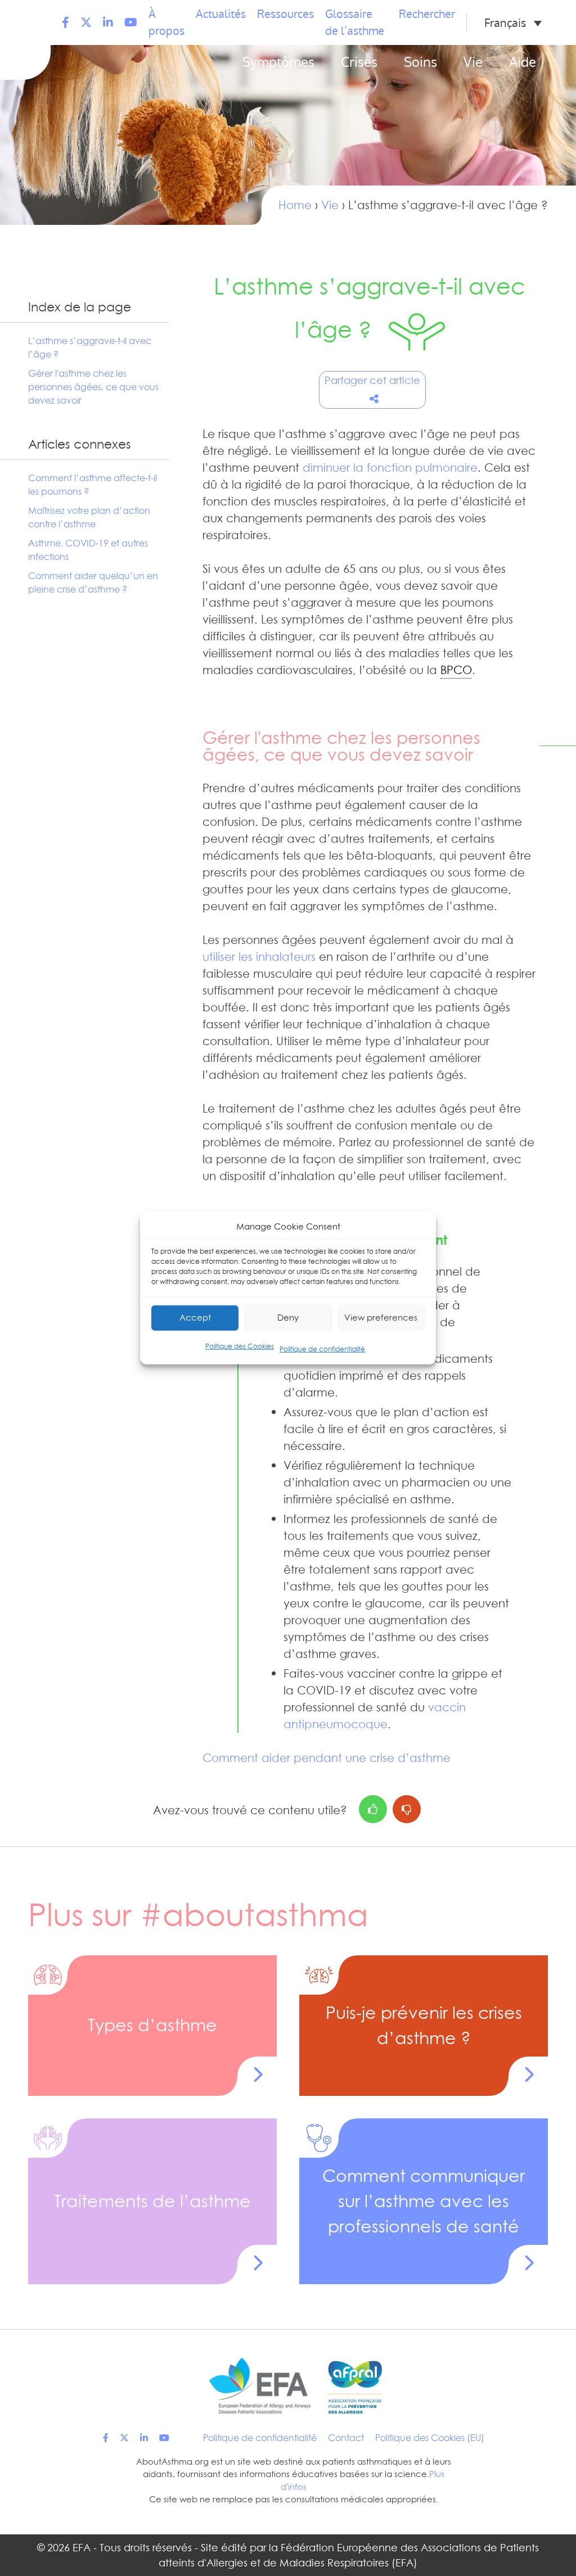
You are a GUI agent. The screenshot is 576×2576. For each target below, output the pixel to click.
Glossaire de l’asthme (355, 22)
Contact (346, 2438)
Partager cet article (372, 380)
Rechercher (427, 14)
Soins (420, 62)
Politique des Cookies (240, 1346)
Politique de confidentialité (322, 1348)
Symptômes (278, 62)
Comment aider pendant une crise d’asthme (327, 1758)
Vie (473, 62)
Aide (523, 62)
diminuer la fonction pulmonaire (390, 468)
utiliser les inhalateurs (259, 957)
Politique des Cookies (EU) (430, 2438)
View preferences (381, 1318)
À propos (166, 22)
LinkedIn (108, 22)
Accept (195, 1318)
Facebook (66, 22)
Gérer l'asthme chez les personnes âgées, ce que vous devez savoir (93, 387)
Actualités (221, 14)
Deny (288, 1318)
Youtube (131, 22)
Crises (359, 62)
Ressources (285, 14)
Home (295, 205)
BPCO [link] (456, 670)
